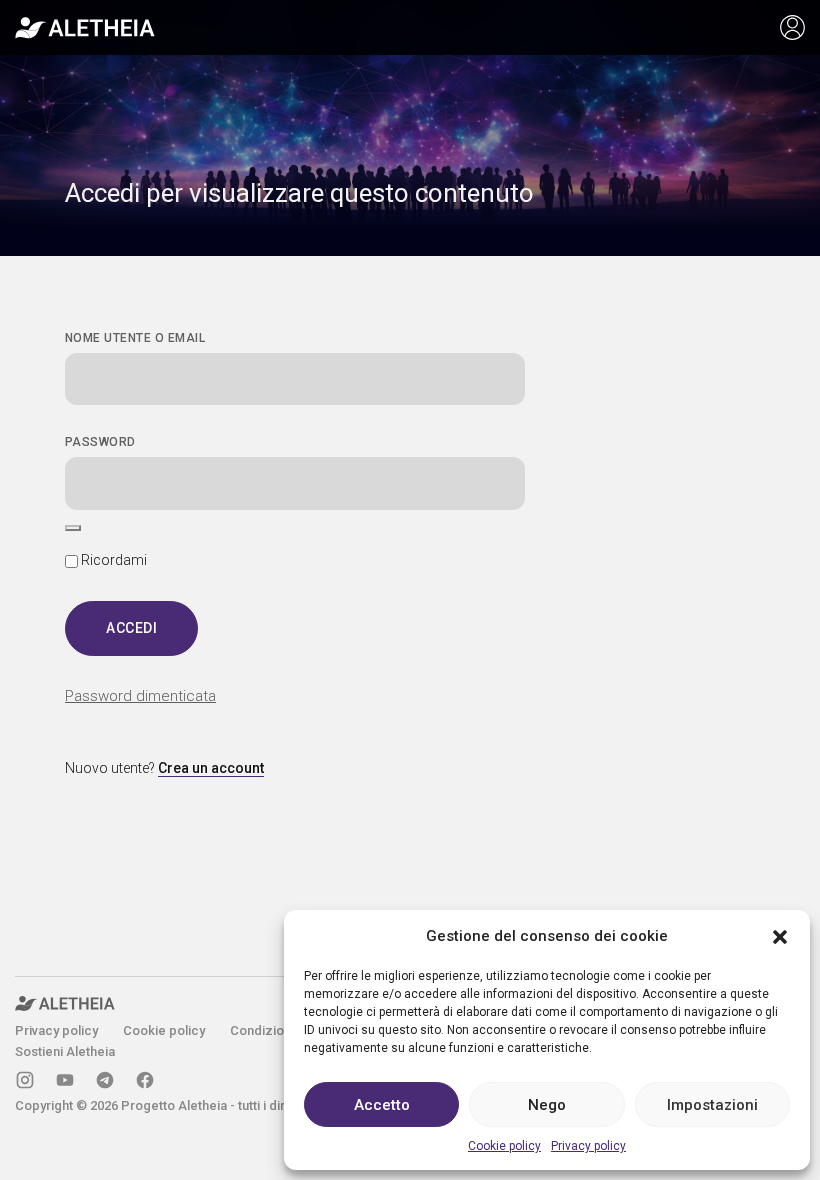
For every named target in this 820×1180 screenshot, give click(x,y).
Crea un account (211, 768)
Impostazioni (712, 1105)
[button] (780, 936)
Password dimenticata (140, 696)
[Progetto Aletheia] (85, 28)
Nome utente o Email (135, 338)
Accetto (382, 1105)
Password (100, 442)
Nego (547, 1105)
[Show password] (73, 528)
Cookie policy (504, 1146)
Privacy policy (588, 1146)
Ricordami (112, 560)
